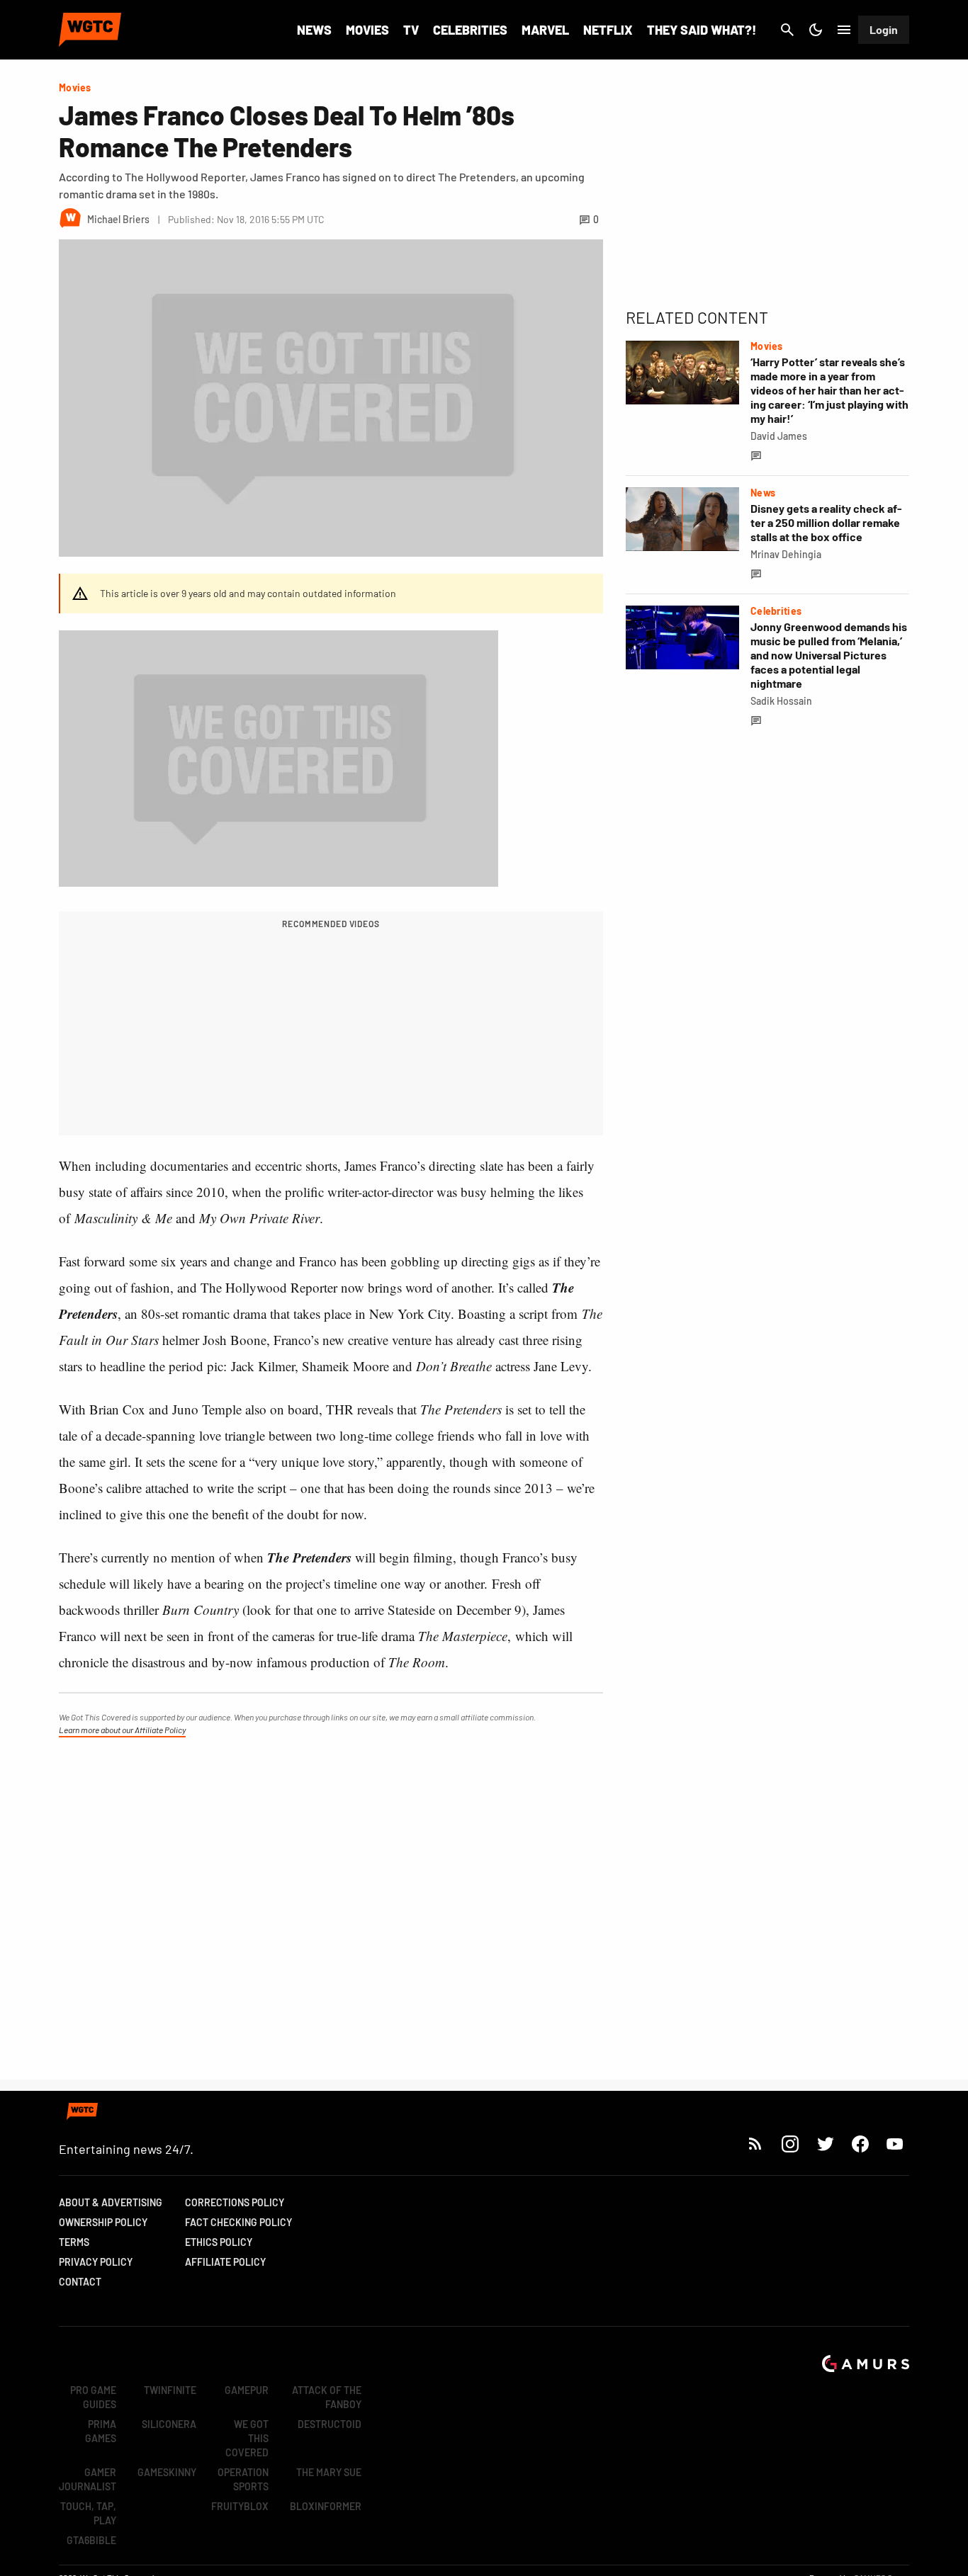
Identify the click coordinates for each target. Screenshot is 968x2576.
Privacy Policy (96, 2262)
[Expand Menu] (844, 30)
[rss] (755, 2144)
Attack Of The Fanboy (327, 2397)
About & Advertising (111, 2202)
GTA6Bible (91, 2540)
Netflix (608, 30)
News (314, 30)
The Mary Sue (329, 2472)
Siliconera (169, 2424)
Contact (80, 2282)
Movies (367, 30)
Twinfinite (170, 2390)
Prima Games (101, 2431)
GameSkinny (167, 2472)
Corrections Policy (235, 2202)
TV (411, 30)
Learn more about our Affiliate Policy (122, 1730)
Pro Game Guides (93, 2397)
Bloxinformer (326, 2506)
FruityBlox (240, 2506)
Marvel (545, 30)
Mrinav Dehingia (786, 554)
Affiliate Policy (225, 2262)
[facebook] (860, 2144)
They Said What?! (702, 30)
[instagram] (790, 2144)
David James (779, 436)
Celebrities (470, 30)
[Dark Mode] (816, 30)
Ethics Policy (219, 2242)
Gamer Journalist (88, 2479)
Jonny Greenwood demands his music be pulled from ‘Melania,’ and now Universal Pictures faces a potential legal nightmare (829, 655)
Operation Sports (243, 2479)
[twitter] (825, 2144)
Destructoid (330, 2424)
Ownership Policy (103, 2222)
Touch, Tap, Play (88, 2513)
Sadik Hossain (781, 701)
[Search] (787, 30)
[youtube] (895, 2144)
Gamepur (247, 2390)
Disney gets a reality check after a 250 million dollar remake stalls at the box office (826, 522)
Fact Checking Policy (238, 2222)
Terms (74, 2242)
